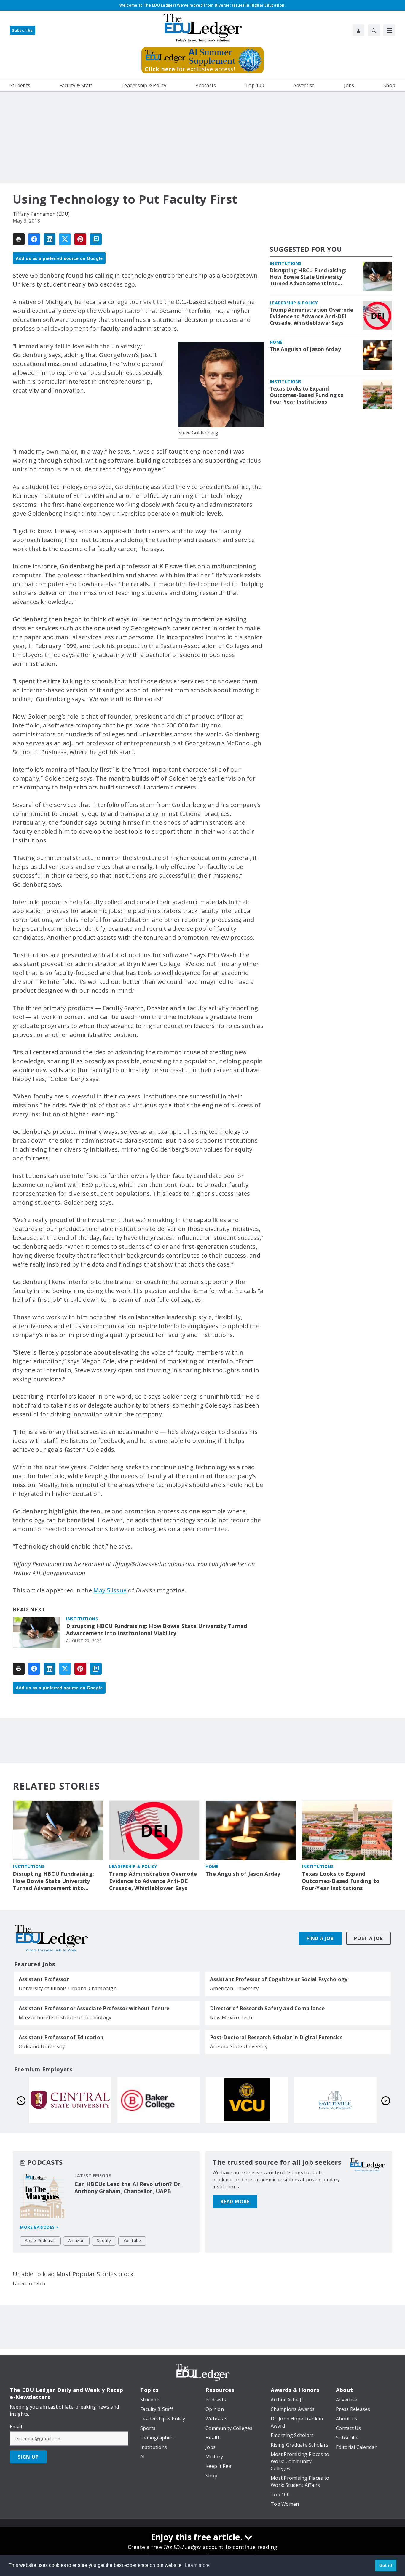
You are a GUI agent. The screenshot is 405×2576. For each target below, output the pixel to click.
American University (234, 1988)
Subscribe (23, 30)
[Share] (34, 239)
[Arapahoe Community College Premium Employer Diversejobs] (159, 2100)
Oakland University (42, 2046)
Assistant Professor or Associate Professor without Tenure (94, 2009)
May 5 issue (110, 1590)
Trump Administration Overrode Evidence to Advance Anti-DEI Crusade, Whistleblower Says (311, 316)
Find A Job (320, 1938)
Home (276, 342)
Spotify (104, 2240)
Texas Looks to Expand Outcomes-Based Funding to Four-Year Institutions (307, 395)
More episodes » (39, 2227)
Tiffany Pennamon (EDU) (41, 214)
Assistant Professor (44, 1979)
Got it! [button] (386, 2565)
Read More (235, 2201)
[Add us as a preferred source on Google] (96, 239)
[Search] (374, 30)
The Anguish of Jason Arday (306, 349)
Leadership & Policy (294, 303)
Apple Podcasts (40, 2240)
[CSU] (70, 2100)
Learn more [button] (197, 2565)
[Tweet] (65, 239)
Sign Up (28, 2457)
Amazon (76, 2240)
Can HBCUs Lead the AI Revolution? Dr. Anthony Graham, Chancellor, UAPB (128, 2188)
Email (16, 2427)
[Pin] (80, 239)
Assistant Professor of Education (61, 2038)
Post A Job (369, 1938)
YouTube (132, 2240)
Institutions (82, 1619)
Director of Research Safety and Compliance (267, 2009)
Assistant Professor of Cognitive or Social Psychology (279, 1979)
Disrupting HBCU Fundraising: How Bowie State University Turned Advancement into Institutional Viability (157, 1630)
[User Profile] (358, 30)
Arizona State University (239, 2046)
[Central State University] (247, 2100)
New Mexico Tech (231, 2017)
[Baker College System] (335, 2100)
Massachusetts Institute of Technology (65, 2017)
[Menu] (389, 30)
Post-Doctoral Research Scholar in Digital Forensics (276, 2038)
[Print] (19, 239)
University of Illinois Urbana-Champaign (68, 1988)
